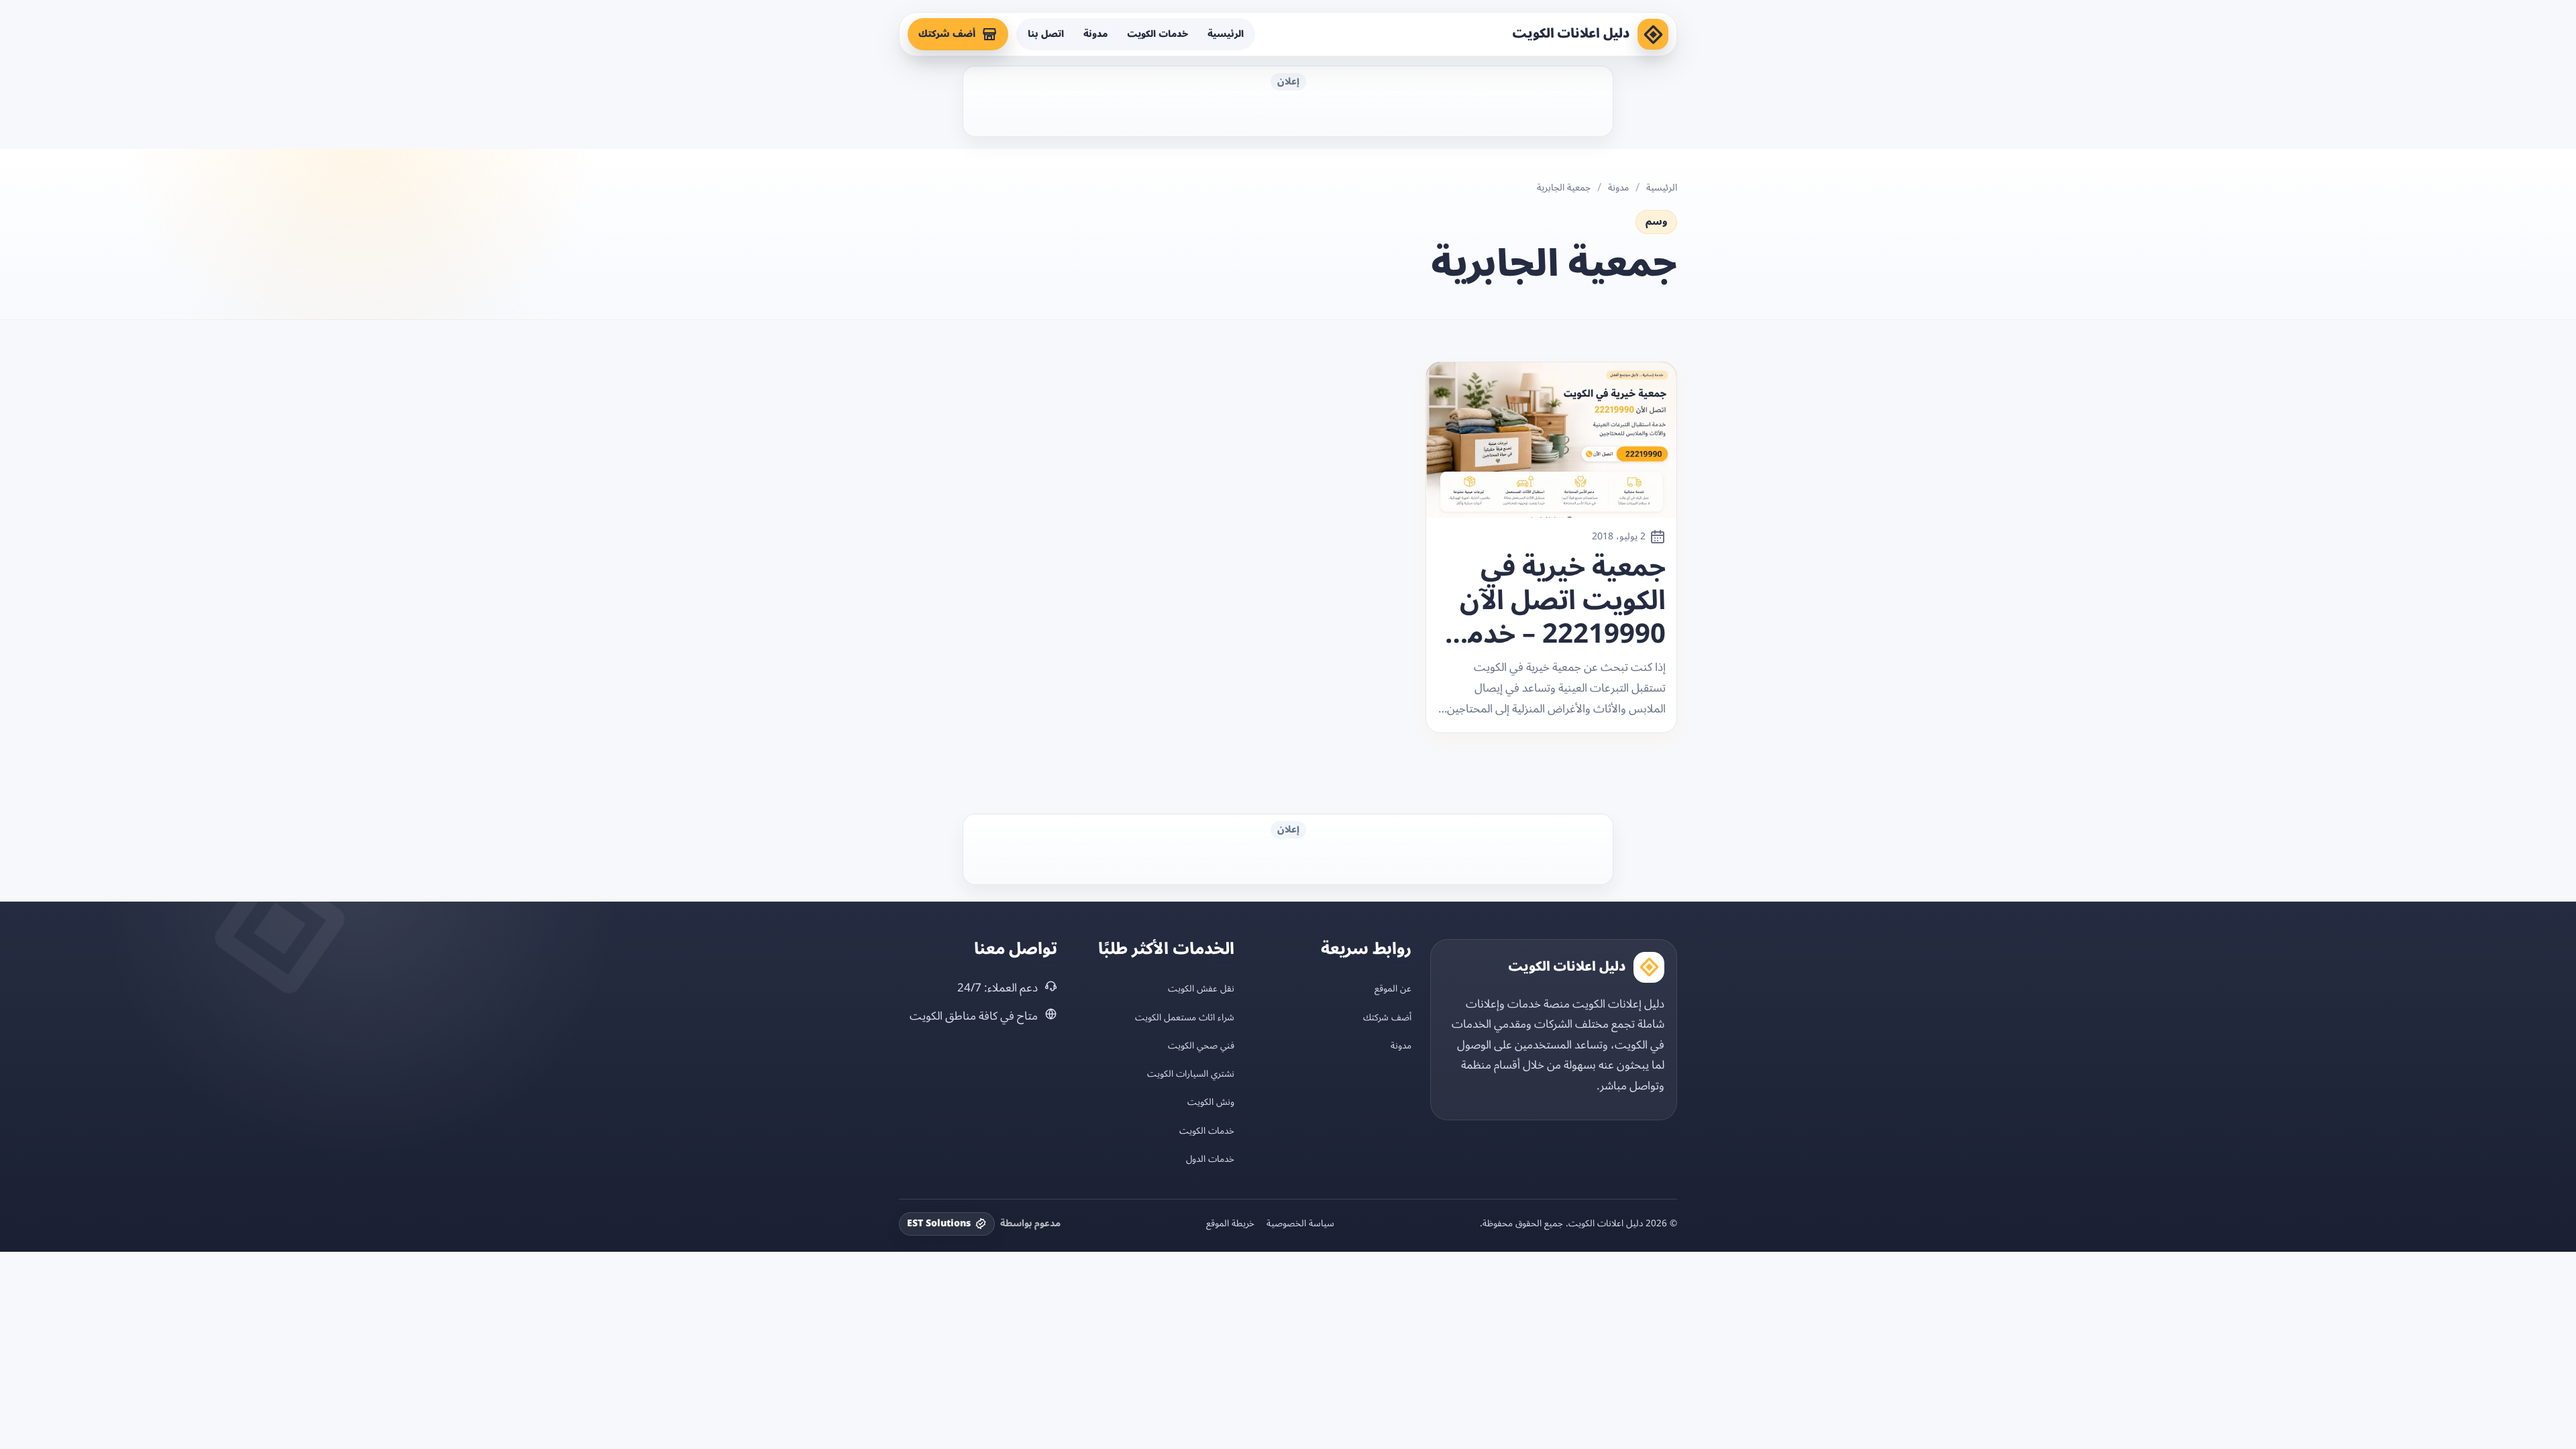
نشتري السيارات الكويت (1191, 1074)
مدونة (1095, 34)
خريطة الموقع (1230, 1224)
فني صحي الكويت (1201, 1045)
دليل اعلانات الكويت (1571, 34)
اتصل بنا (1046, 34)
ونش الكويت (1211, 1102)
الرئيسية (1226, 34)
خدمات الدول (1210, 1159)
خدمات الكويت (1158, 34)
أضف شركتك (947, 34)
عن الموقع (1393, 988)
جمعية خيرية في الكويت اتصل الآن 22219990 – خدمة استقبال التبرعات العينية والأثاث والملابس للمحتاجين (1559, 601)
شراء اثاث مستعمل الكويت (1185, 1017)
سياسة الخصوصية (1300, 1224)
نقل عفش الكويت (1201, 988)
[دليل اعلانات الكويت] (1653, 34)
